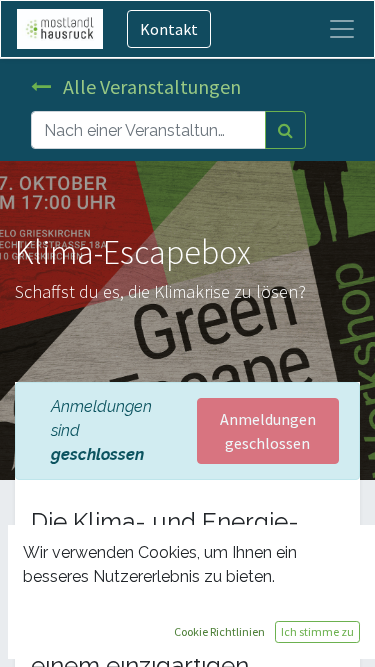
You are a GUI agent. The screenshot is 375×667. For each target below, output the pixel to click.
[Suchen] (285, 130)
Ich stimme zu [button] (317, 631)
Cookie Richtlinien (219, 631)
